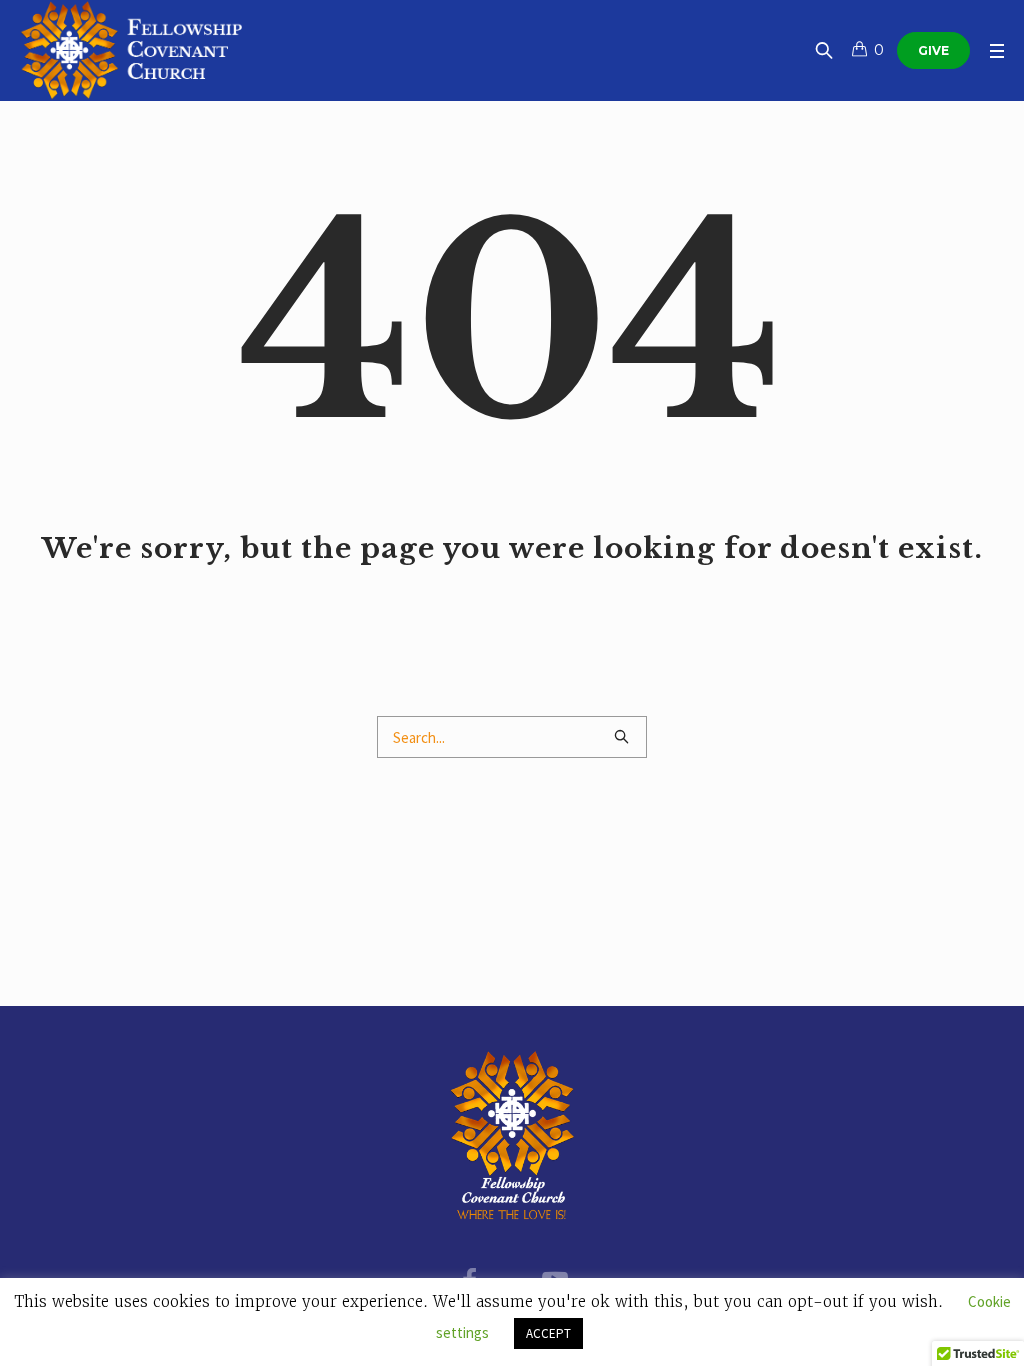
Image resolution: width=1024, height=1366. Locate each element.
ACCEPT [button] (548, 1333)
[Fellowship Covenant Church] (512, 1136)
